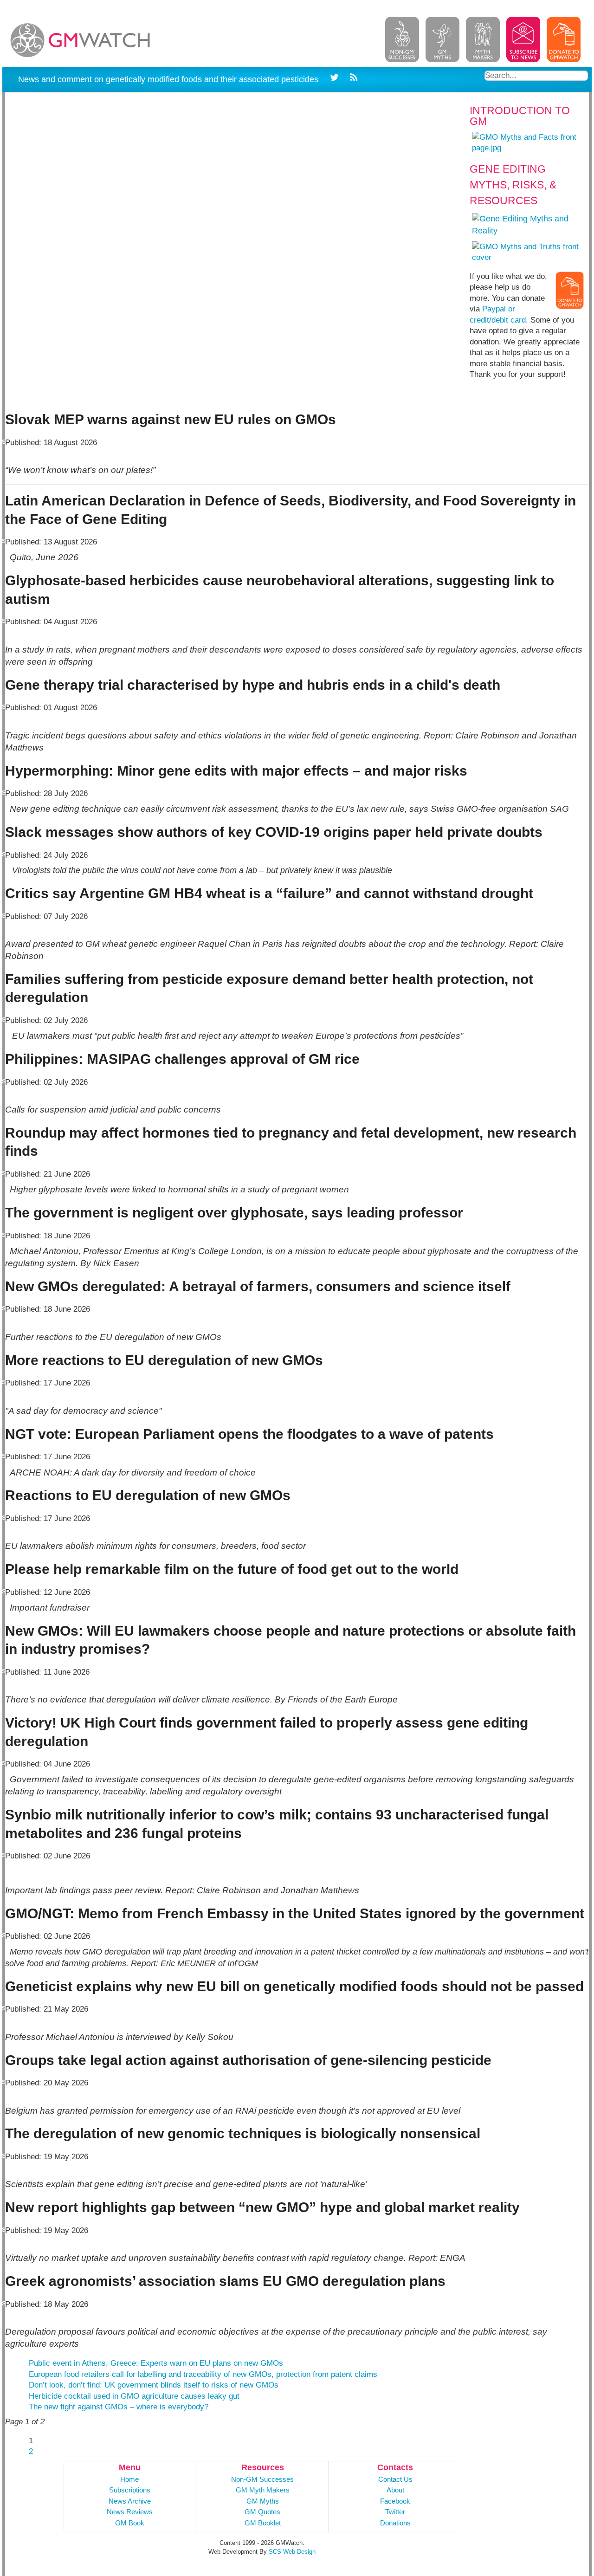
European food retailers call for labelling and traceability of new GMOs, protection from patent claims (203, 2374)
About (395, 2490)
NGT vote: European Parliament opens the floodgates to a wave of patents (249, 1434)
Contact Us (395, 2479)
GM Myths (263, 2501)
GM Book (130, 2523)
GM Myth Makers (263, 2490)
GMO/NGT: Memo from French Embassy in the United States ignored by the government (295, 1913)
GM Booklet (263, 2523)
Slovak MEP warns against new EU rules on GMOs (171, 419)
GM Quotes (262, 2512)
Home (129, 2479)
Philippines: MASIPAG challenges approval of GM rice (182, 1059)
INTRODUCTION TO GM (520, 116)
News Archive (130, 2501)
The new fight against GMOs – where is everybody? (119, 2407)
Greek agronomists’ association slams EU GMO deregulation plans (225, 2281)
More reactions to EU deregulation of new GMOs (164, 1360)
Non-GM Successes (262, 2479)
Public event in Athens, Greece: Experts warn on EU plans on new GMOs (156, 2363)
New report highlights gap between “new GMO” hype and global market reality (262, 2207)
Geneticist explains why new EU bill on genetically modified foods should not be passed (294, 1986)
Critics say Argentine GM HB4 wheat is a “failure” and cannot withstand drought (269, 893)
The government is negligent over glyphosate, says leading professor (234, 1213)
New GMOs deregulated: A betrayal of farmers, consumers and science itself (258, 1286)
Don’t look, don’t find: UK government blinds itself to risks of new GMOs (154, 2385)
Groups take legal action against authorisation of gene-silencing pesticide (248, 2060)
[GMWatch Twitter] (336, 79)
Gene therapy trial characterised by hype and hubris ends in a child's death (253, 685)
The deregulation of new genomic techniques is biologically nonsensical (243, 2133)
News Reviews (130, 2512)
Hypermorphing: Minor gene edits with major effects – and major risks (236, 771)
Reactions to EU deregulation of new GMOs (148, 1495)
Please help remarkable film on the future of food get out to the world (232, 1569)
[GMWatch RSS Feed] (352, 79)
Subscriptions (130, 2490)
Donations (395, 2523)
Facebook (395, 2501)
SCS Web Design (292, 2552)
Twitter (395, 2512)
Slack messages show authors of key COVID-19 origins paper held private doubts (274, 832)
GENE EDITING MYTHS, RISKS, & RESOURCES (513, 185)
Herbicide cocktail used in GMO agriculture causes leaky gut (134, 2396)
